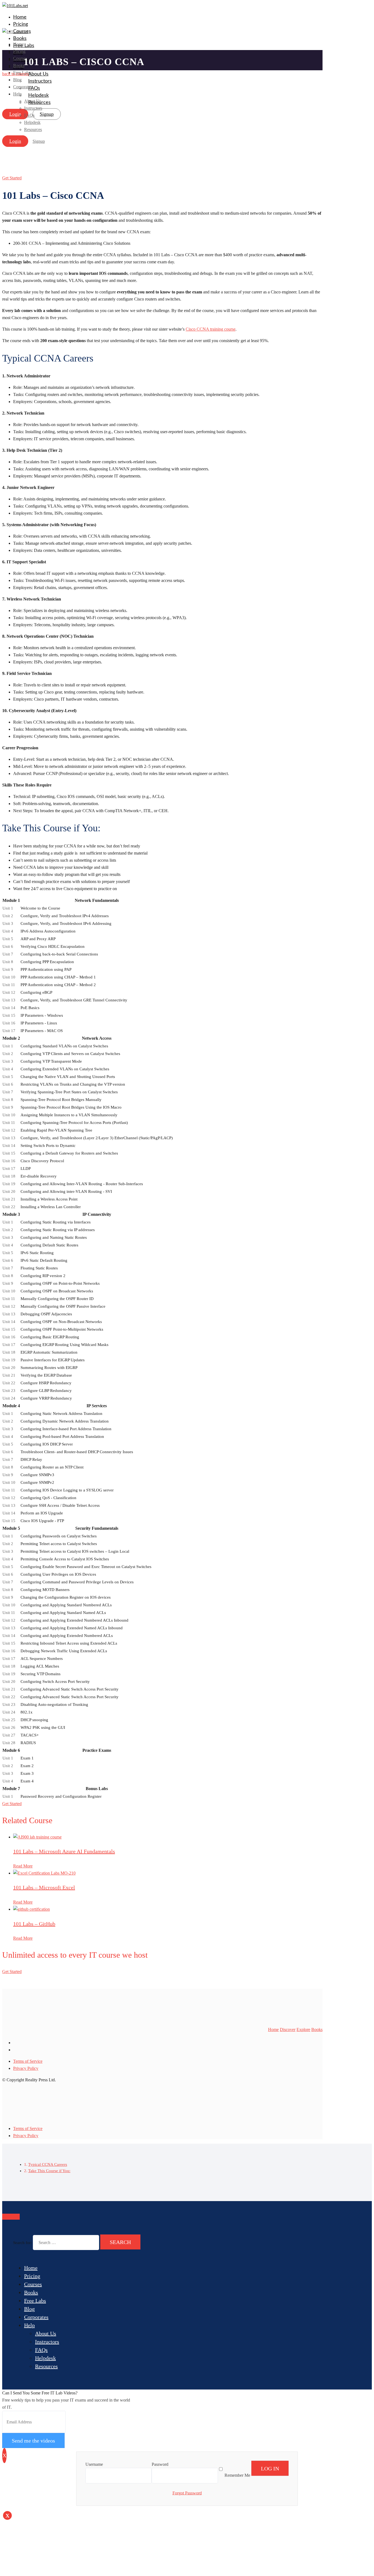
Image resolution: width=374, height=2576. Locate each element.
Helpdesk (45, 2358)
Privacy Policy (26, 2068)
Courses (33, 2284)
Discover (288, 2029)
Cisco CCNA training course (211, 329)
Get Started (12, 178)
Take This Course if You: (49, 2171)
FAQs (41, 2350)
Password (160, 2464)
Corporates (36, 2317)
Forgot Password (187, 2493)
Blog (17, 80)
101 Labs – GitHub (34, 1924)
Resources (46, 2366)
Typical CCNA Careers (48, 2164)
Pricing (21, 24)
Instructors (40, 81)
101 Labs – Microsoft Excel (44, 1887)
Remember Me (237, 2475)
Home (20, 17)
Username (94, 2464)
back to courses (15, 74)
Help (29, 2325)
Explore (303, 2029)
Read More (23, 1866)
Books (20, 39)
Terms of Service (28, 2061)
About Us (38, 74)
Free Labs (35, 2301)
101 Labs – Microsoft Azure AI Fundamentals (64, 1851)
